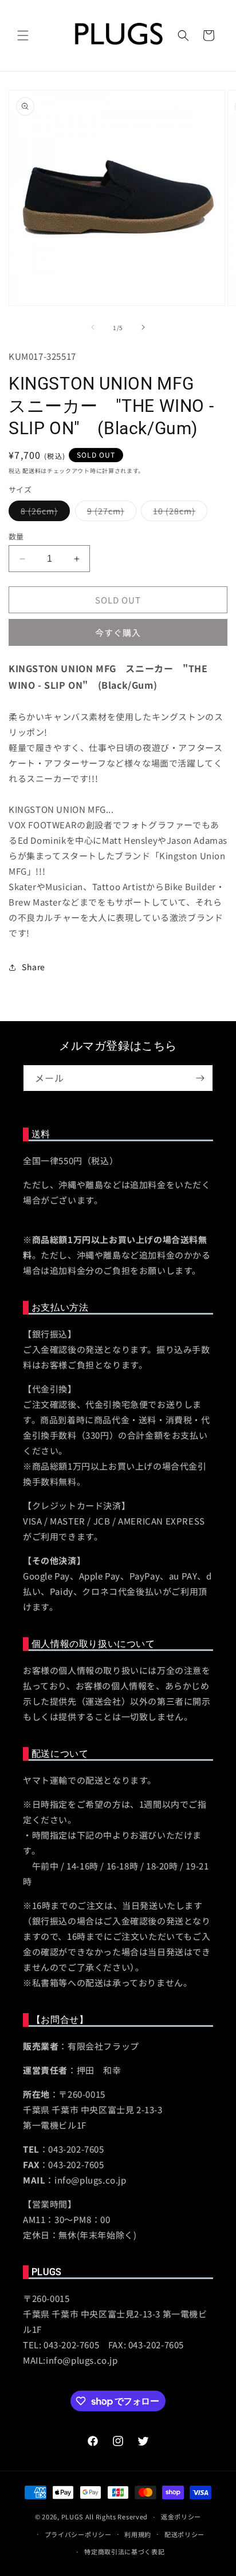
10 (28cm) (178, 513)
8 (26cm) (43, 513)
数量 (16, 536)
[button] (23, 35)
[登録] (200, 1078)
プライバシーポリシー (78, 2534)
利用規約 (138, 2534)
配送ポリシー (184, 2534)
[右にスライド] (143, 327)
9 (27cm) (110, 513)
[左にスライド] (93, 327)
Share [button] (34, 967)
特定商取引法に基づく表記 (124, 2551)
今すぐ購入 (118, 632)
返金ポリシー (181, 2517)
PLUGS (73, 2517)
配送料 (32, 471)
